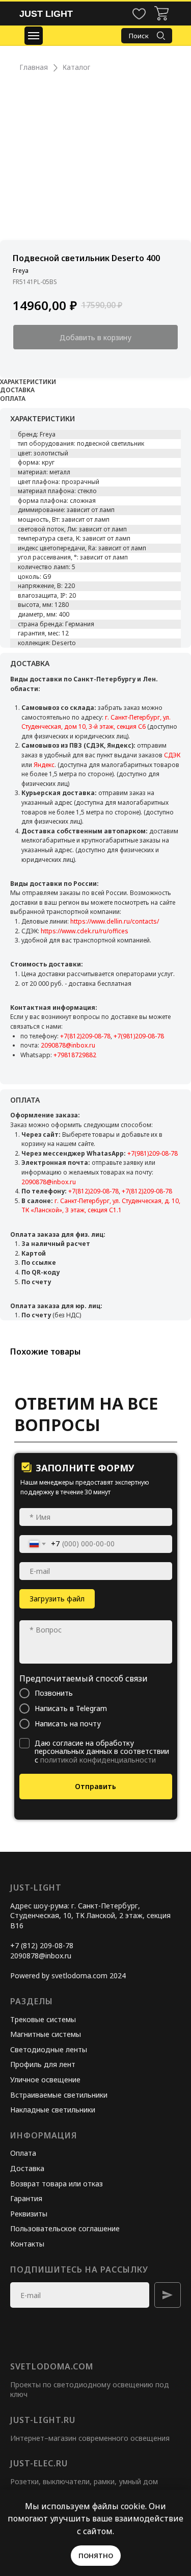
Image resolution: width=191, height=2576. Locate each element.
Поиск (139, 36)
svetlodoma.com (52, 2366)
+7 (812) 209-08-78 (42, 1945)
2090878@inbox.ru (68, 1045)
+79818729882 (75, 1055)
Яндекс (44, 765)
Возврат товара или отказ (57, 2184)
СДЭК (172, 755)
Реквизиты (29, 2214)
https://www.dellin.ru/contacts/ (115, 921)
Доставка (27, 2168)
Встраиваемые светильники (59, 2095)
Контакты (27, 2244)
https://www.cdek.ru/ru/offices (85, 931)
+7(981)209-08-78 (139, 1036)
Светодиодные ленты (49, 2049)
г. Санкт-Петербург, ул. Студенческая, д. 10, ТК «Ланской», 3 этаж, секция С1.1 (101, 1206)
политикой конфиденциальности (98, 1760)
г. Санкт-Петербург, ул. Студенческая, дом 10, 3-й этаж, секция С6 (96, 722)
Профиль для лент (43, 2064)
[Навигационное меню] (34, 36)
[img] (161, 13)
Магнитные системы (46, 2034)
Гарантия (26, 2198)
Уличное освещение (45, 2080)
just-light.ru (43, 2420)
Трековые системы (43, 2019)
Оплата (23, 2153)
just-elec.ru (39, 2463)
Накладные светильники (53, 2110)
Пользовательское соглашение (65, 2228)
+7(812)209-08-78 (85, 1036)
